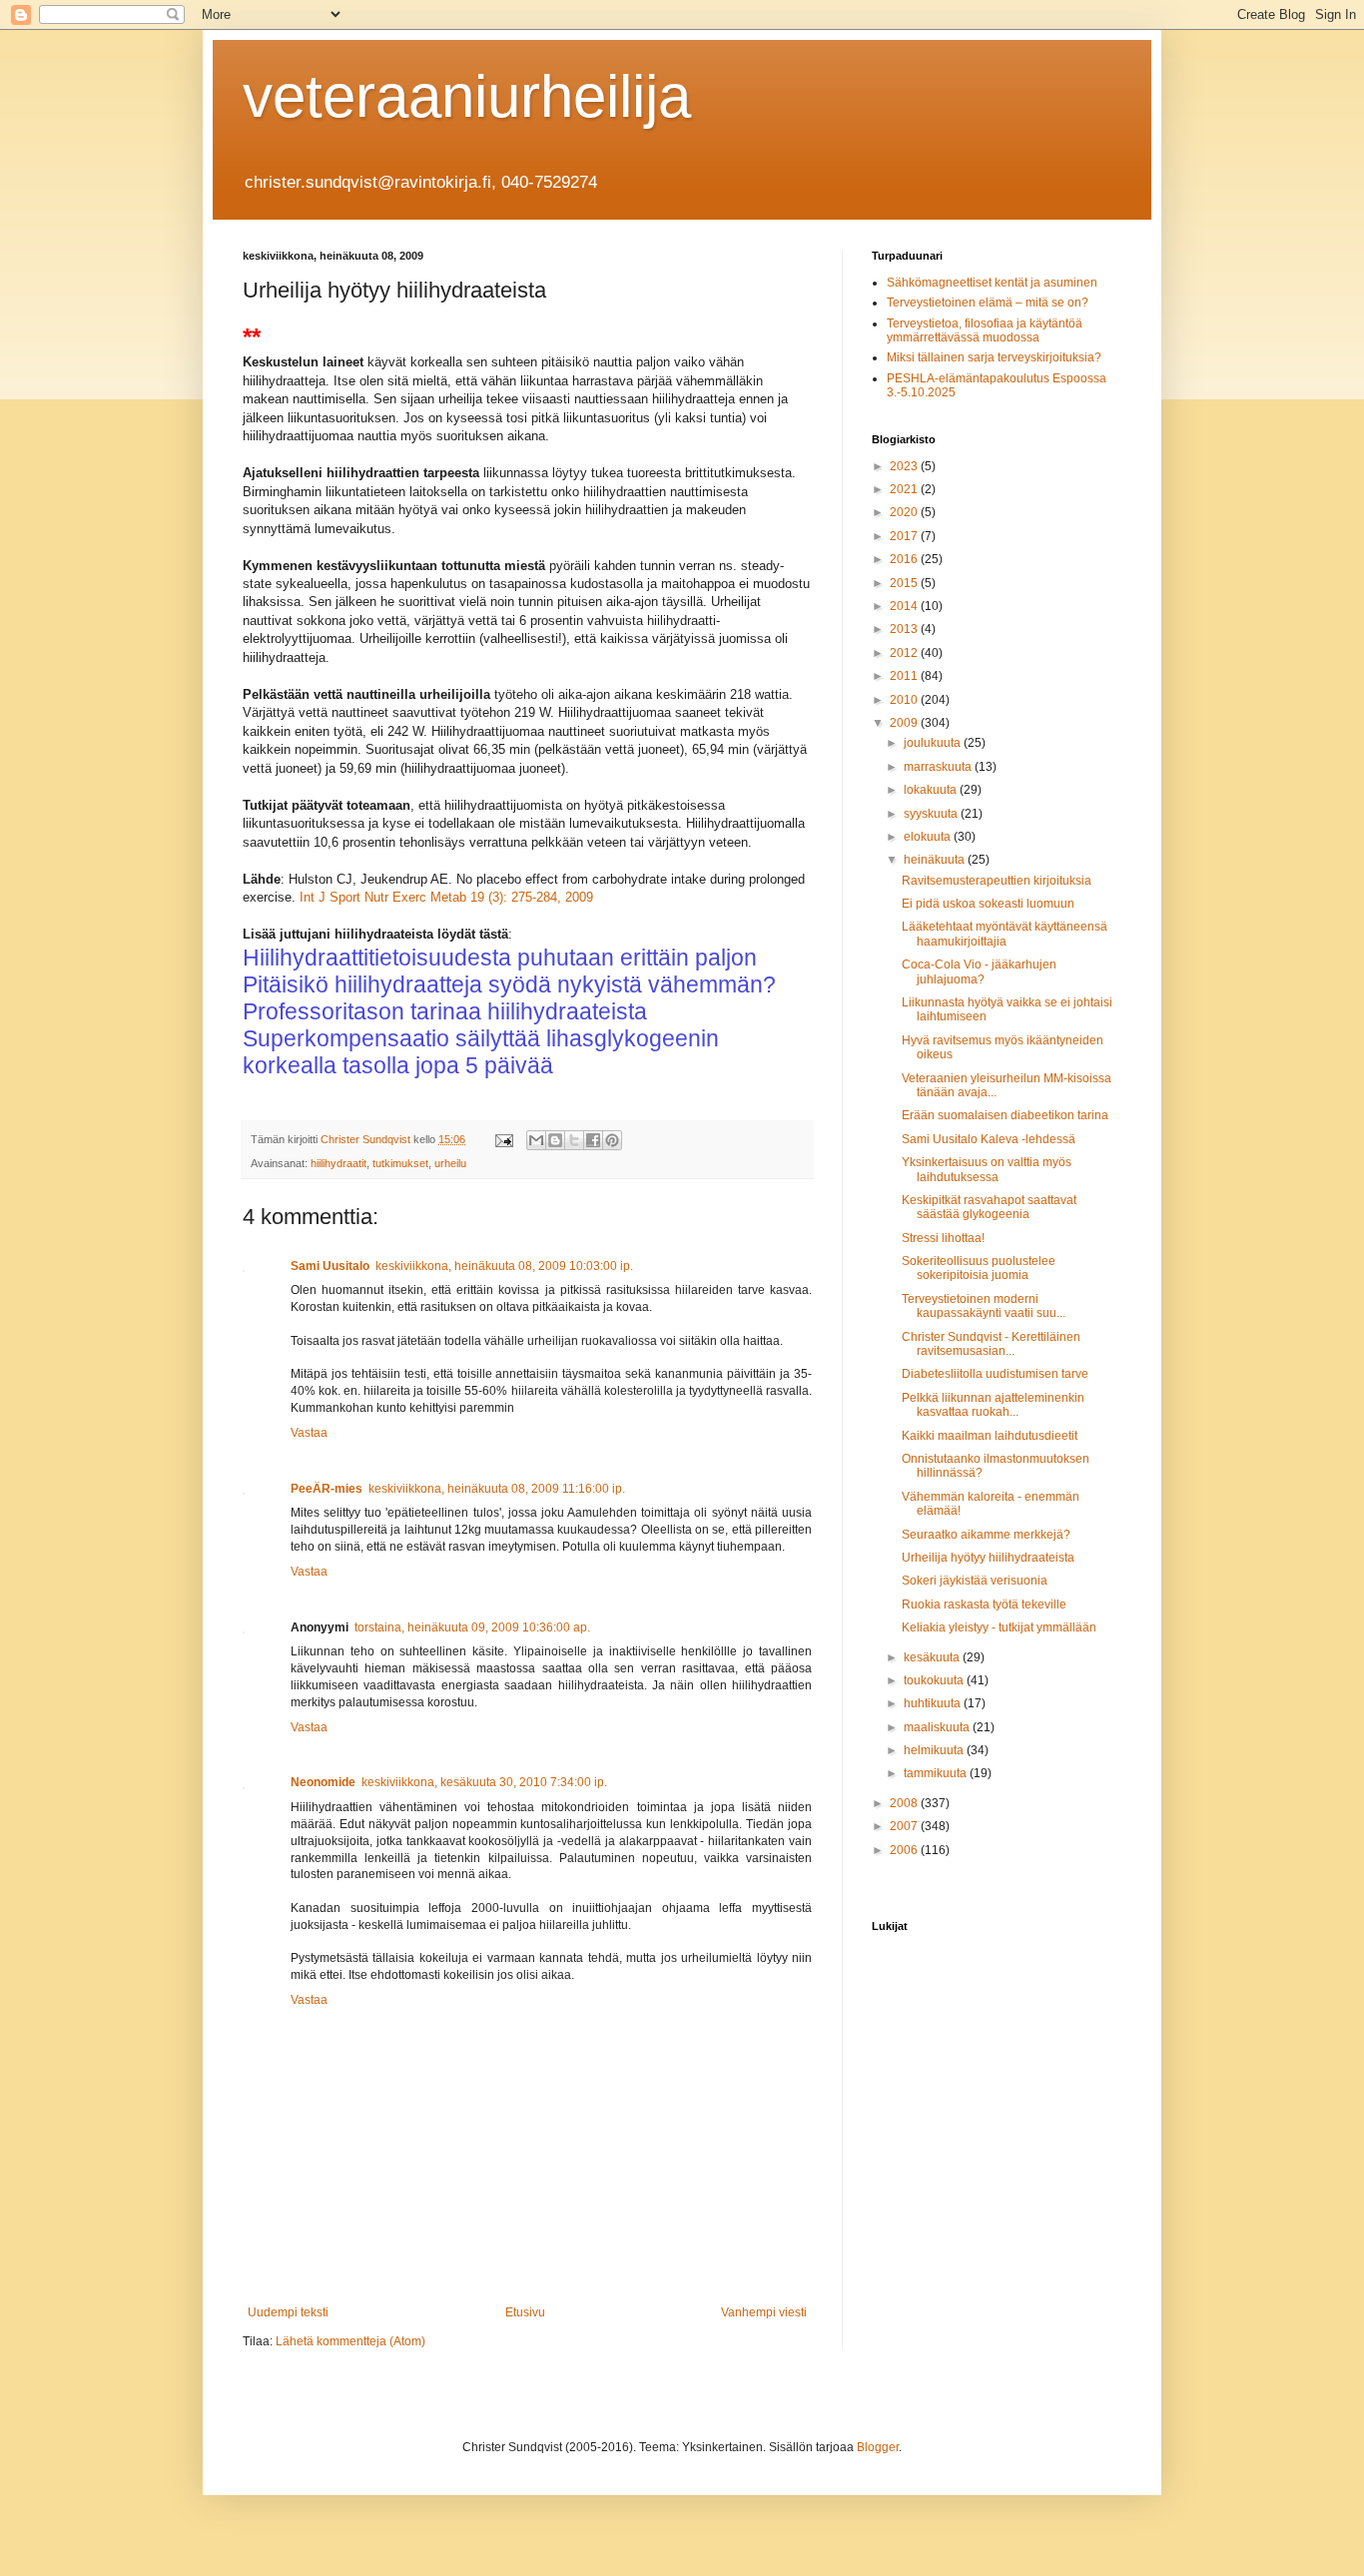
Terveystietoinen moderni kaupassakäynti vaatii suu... (984, 1306)
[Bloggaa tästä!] (555, 1140)
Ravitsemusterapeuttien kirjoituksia (997, 881)
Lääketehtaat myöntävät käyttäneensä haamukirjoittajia (1005, 934)
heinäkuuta (936, 860)
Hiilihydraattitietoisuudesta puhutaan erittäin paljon (500, 958)
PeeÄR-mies (327, 1489)
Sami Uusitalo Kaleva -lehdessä (989, 1139)
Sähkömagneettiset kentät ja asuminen (992, 283)
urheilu (450, 1163)
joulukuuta (934, 743)
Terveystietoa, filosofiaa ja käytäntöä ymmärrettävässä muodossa (985, 330)
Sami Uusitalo (330, 1266)
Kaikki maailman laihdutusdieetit (990, 1436)
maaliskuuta (938, 1727)
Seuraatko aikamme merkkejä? (986, 1535)
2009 (905, 723)
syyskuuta (932, 814)
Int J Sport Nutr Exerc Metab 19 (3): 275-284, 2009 (446, 897)
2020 (905, 512)
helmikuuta (935, 1750)
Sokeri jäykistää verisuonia (975, 1581)
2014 (905, 606)
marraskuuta (939, 767)
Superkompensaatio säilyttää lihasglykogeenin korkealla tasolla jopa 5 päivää (481, 1052)
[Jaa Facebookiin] (593, 1140)
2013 (905, 629)
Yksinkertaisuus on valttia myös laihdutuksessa (987, 1169)
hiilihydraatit (339, 1163)
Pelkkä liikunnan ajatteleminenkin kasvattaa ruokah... (993, 1405)
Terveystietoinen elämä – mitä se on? (988, 303)
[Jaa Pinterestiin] (612, 1140)
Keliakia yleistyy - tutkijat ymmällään (999, 1627)
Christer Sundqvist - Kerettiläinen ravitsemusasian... (991, 1344)
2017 (905, 536)
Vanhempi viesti (764, 2312)
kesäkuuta (933, 1657)
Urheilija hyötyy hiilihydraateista (988, 1558)
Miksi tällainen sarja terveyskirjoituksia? (994, 357)
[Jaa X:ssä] (574, 1140)
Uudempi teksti (288, 2312)
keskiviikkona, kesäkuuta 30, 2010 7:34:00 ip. (484, 1782)
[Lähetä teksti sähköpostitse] (503, 1139)
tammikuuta (937, 1773)
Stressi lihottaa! (943, 1238)
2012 (905, 653)
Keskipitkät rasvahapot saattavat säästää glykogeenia (989, 1207)
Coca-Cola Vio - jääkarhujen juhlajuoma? (979, 971)
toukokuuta (935, 1680)
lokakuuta (932, 790)
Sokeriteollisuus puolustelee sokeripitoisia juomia (979, 1268)
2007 (905, 1826)
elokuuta (929, 837)
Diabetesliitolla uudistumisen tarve (995, 1374)
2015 (905, 583)
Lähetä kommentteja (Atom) (350, 2341)
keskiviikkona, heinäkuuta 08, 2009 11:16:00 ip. (497, 1489)
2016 (905, 559)
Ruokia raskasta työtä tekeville (984, 1605)
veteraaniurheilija (467, 96)
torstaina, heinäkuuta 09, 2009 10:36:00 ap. (472, 1627)
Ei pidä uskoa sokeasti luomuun (988, 904)
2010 (905, 700)
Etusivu (525, 2312)
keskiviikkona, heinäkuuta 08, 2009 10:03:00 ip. (504, 1266)
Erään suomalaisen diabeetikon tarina (1005, 1115)
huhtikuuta (934, 1703)
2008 (905, 1803)
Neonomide (323, 1782)
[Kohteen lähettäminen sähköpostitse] (536, 1140)
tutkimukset (400, 1163)
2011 (905, 676)
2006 (905, 1850)
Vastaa (309, 1433)
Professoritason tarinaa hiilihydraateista (445, 1011)
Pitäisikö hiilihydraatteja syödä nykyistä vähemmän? (509, 984)
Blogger (878, 2447)
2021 (905, 489)
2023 (905, 466)
